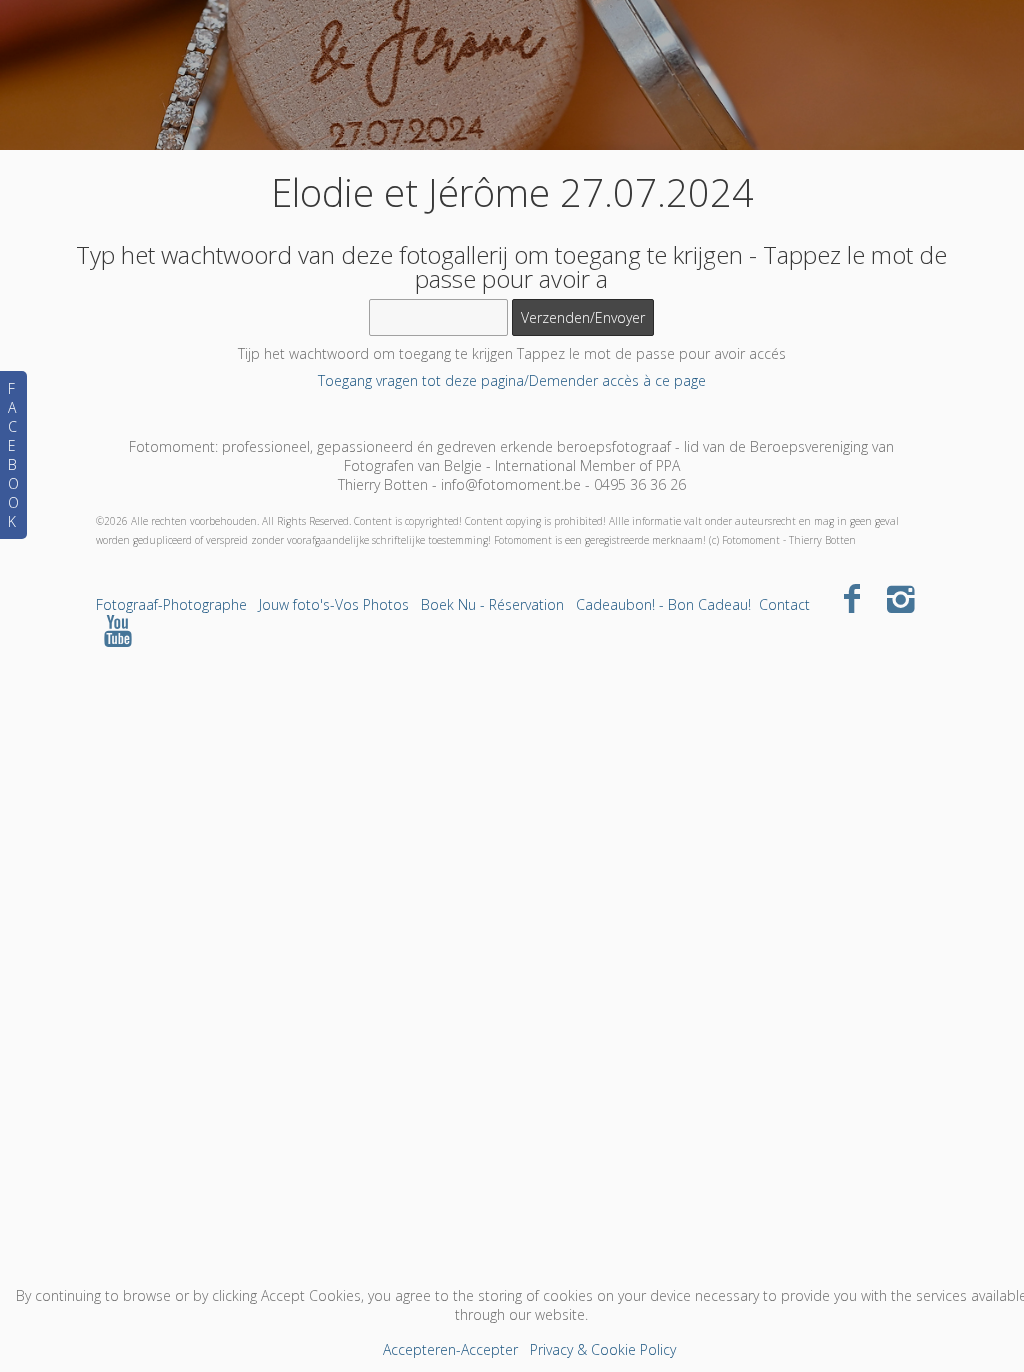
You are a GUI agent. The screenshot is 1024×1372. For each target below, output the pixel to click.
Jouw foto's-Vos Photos (334, 604)
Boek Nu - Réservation (492, 604)
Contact (784, 604)
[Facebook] (852, 597)
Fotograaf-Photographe (171, 604)
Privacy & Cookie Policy (603, 1349)
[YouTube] (118, 629)
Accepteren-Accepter (450, 1349)
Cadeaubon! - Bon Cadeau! (663, 604)
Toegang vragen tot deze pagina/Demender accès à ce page (512, 380)
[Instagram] (900, 597)
